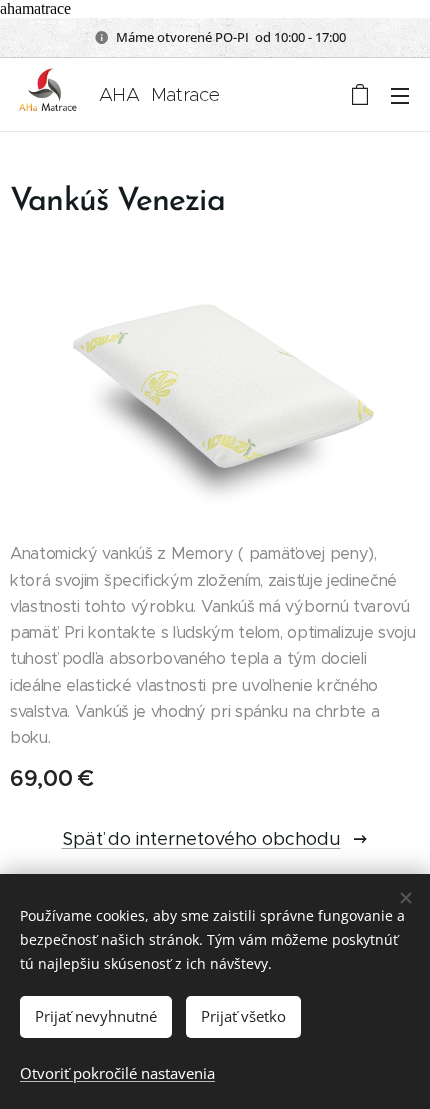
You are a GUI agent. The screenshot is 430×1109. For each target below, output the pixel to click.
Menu (400, 95)
